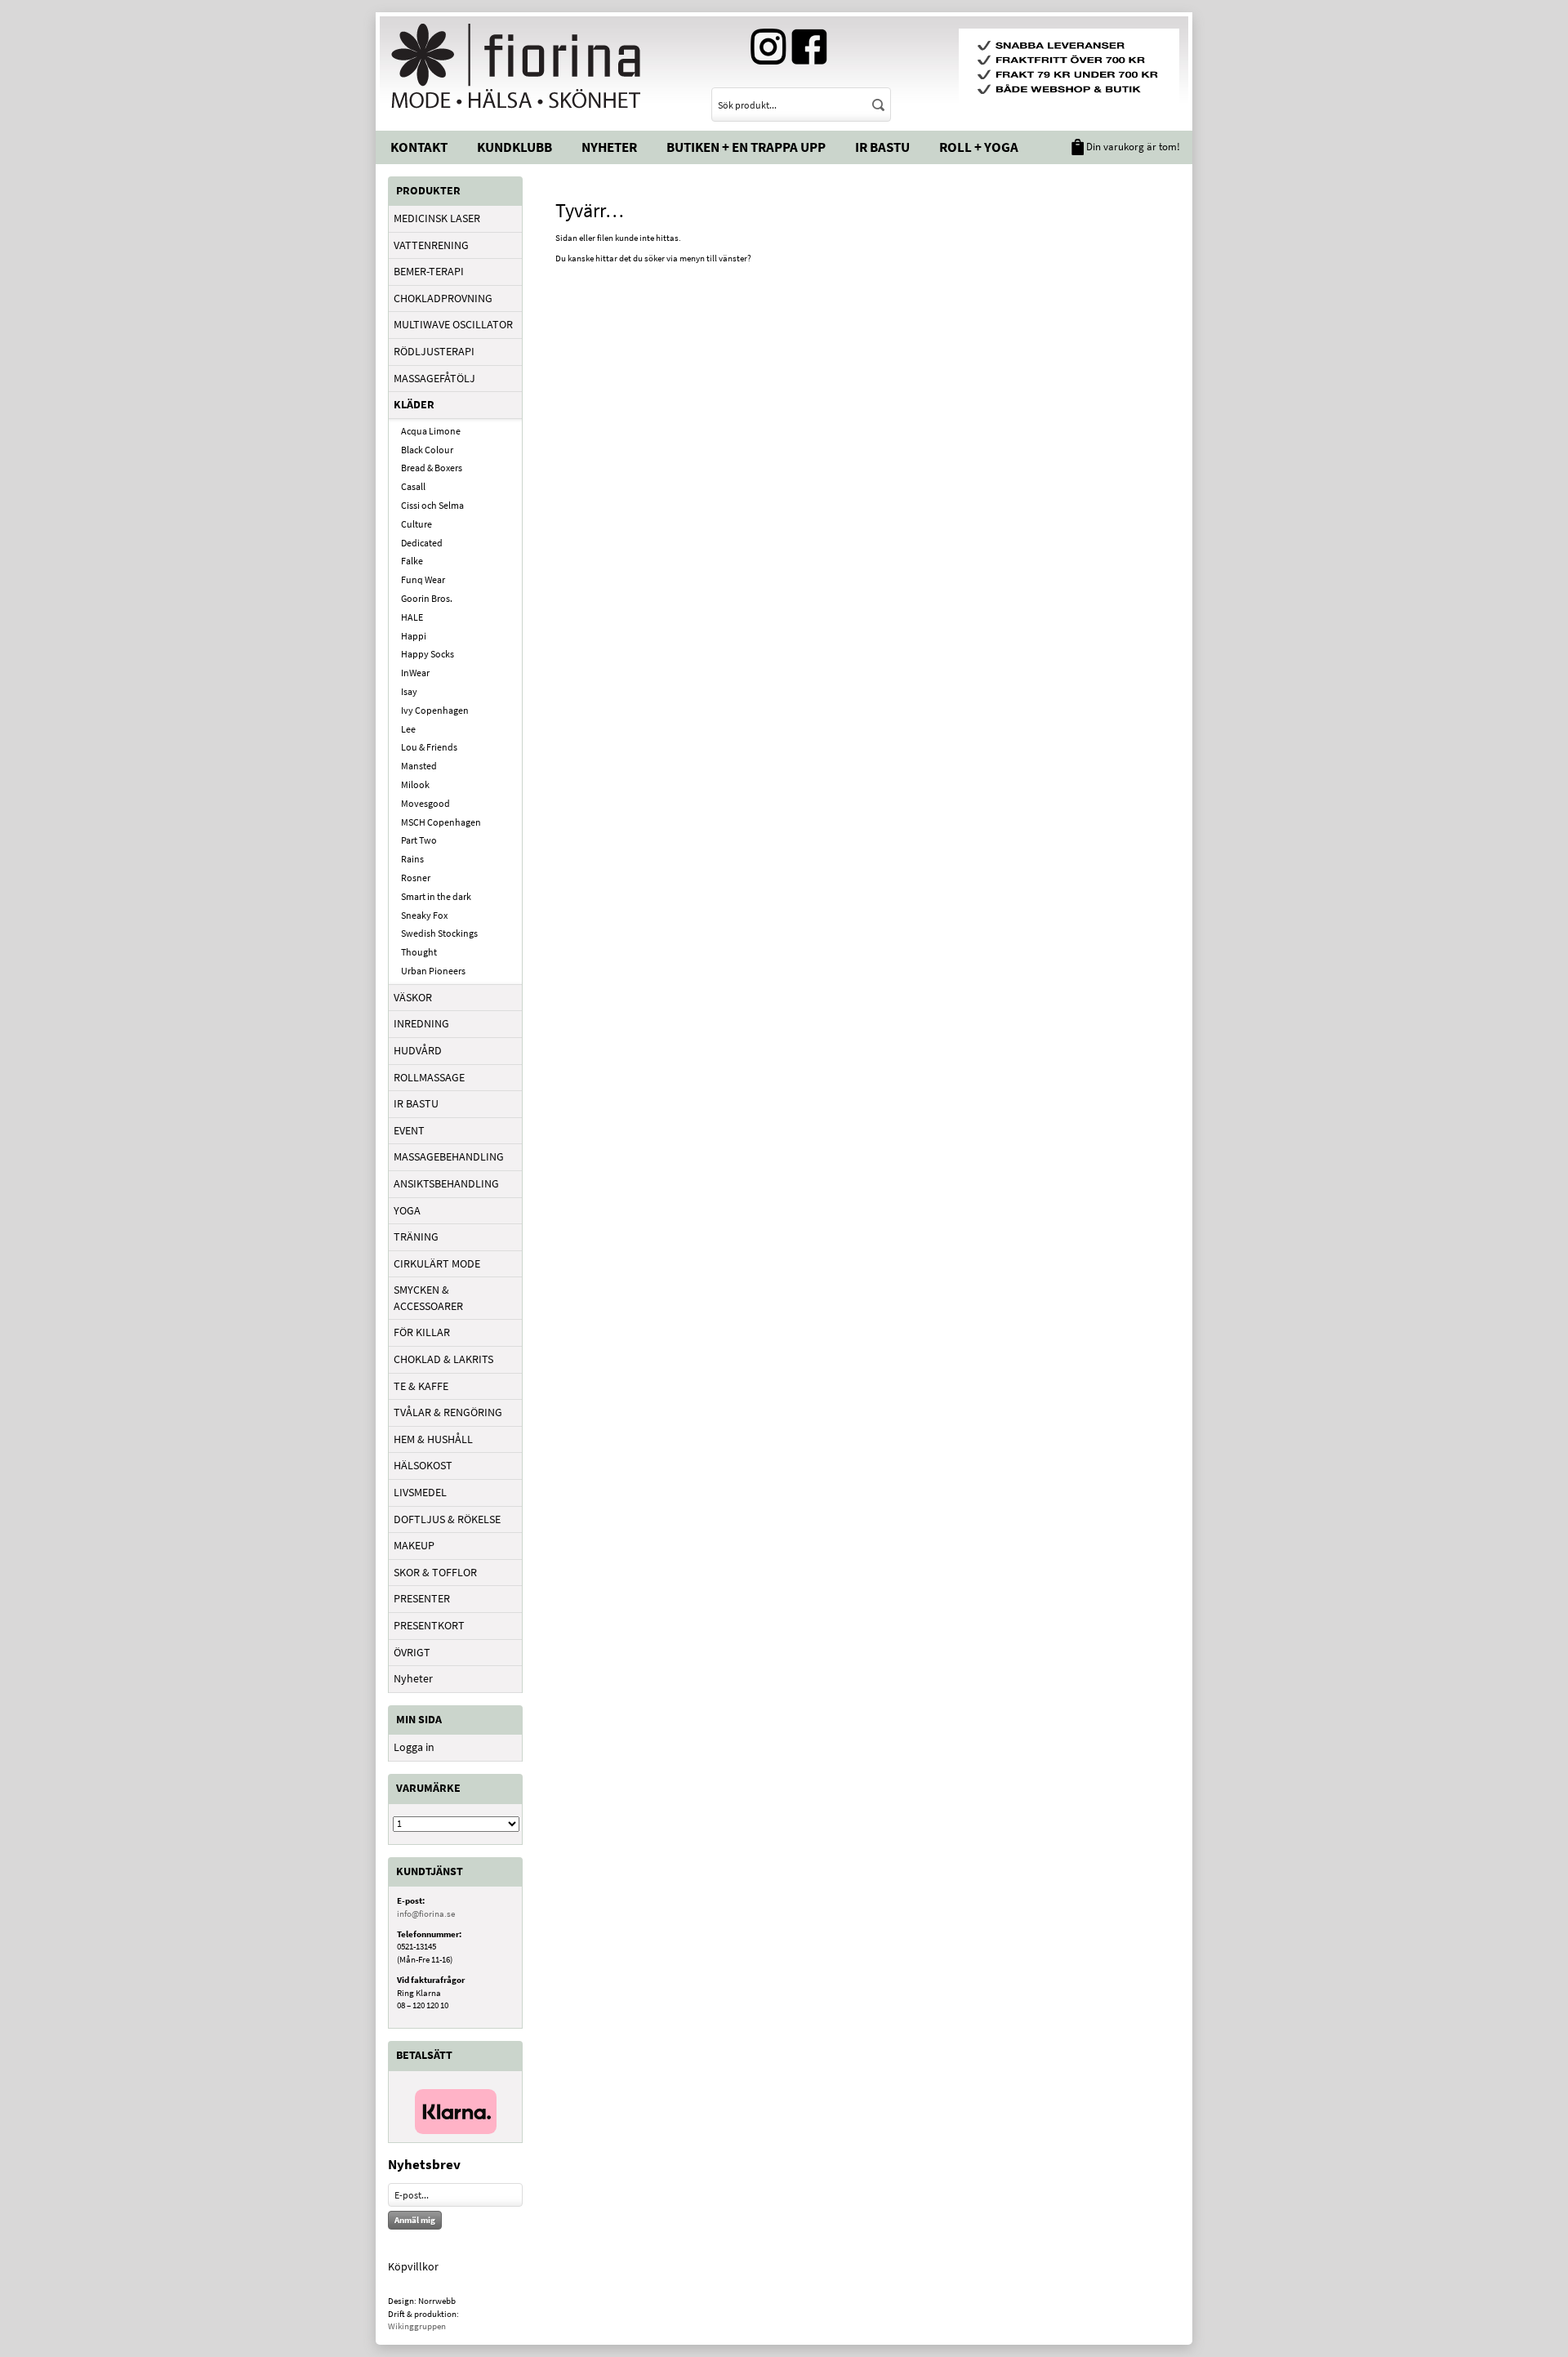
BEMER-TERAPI (429, 271)
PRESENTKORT (429, 1625)
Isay (409, 691)
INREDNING (421, 1023)
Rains (412, 859)
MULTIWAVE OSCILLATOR (453, 324)
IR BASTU (416, 1103)
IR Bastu (882, 147)
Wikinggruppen (417, 2326)
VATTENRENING (431, 245)
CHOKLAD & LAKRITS (443, 1359)
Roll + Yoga (979, 147)
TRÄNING (416, 1236)
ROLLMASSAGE (429, 1077)
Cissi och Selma (432, 505)
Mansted (419, 766)
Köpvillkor (413, 2266)
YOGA (407, 1210)
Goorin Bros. (427, 598)
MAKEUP (414, 1545)
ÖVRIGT (412, 1652)
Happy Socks (428, 654)
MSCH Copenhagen (441, 822)
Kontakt (419, 147)
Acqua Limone (431, 431)
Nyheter (609, 147)
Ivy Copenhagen (435, 710)
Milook (415, 784)
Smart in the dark (436, 896)
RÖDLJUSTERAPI (434, 351)
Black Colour (427, 450)
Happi (414, 636)
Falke (412, 561)
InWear (415, 673)
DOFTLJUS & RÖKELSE (447, 1519)
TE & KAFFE (421, 1386)
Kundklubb (514, 147)
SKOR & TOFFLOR (435, 1572)
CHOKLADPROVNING (443, 298)
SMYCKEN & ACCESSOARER (428, 1298)
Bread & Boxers (432, 468)
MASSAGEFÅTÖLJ (434, 378)
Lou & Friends (429, 747)
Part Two (419, 840)
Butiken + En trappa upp (746, 147)
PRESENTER (422, 1598)
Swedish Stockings (439, 933)
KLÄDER (414, 404)
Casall (413, 486)
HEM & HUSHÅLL (433, 1439)
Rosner (416, 878)
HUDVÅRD (418, 1050)
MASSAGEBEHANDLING (449, 1156)
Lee (408, 729)
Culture (416, 524)
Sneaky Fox (424, 915)
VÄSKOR (413, 997)
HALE (412, 617)
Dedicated (422, 543)
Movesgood (425, 803)
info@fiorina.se (426, 1914)
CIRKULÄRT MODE (437, 1263)
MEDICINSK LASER (437, 218)
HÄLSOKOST (423, 1465)
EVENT (409, 1130)
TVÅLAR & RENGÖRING (448, 1412)
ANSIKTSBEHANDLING (446, 1183)
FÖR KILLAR (422, 1332)
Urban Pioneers (433, 971)
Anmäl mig (415, 2220)
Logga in (414, 1747)
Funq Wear (423, 579)
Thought (419, 952)
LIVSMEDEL (420, 1492)
